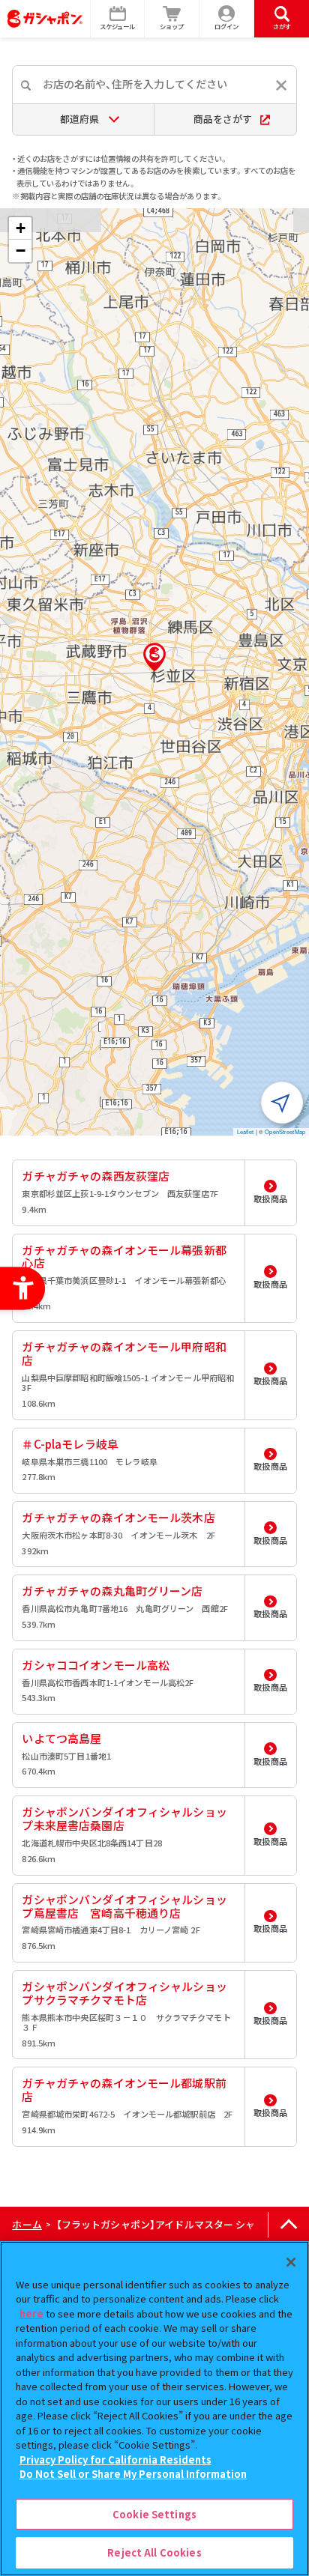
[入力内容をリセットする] (281, 85)
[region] (154, 2409)
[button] (154, 657)
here (31, 2313)
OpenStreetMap (285, 1131)
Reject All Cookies (154, 2552)
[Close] (291, 2262)
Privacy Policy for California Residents (115, 2460)
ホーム (27, 2224)
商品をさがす (223, 119)
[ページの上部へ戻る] (288, 2225)
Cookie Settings (154, 2514)
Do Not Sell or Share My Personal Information (133, 2474)
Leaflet (246, 1131)
